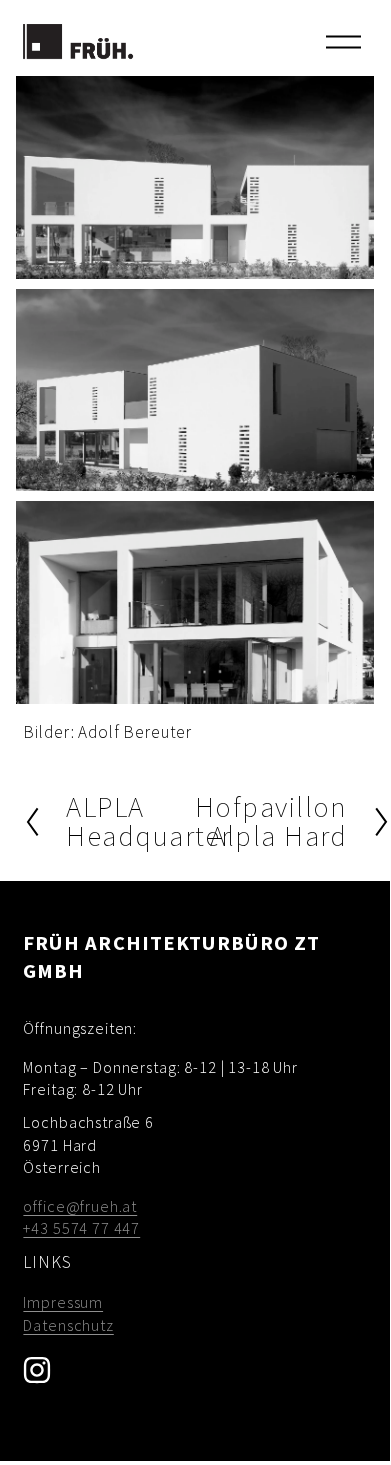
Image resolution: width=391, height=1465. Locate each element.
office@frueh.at (80, 1206)
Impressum (63, 1302)
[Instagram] (37, 1370)
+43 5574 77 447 (81, 1228)
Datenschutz (68, 1325)
